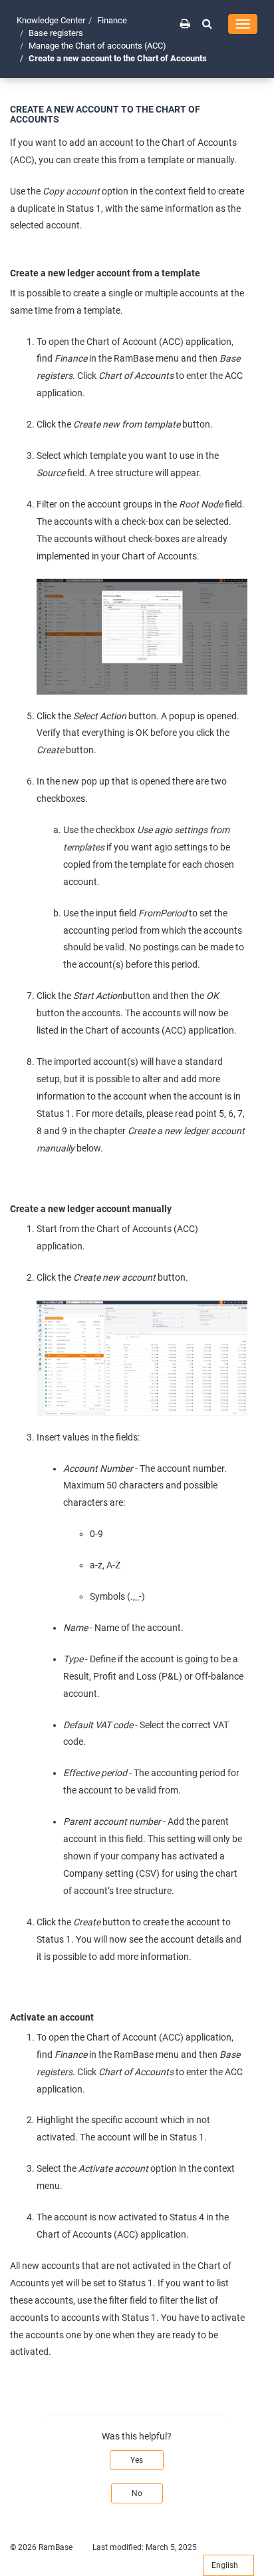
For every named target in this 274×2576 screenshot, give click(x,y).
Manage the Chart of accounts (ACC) (97, 46)
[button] (207, 23)
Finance (112, 20)
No (137, 2493)
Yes (137, 2460)
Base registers (56, 33)
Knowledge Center (51, 20)
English (226, 2565)
